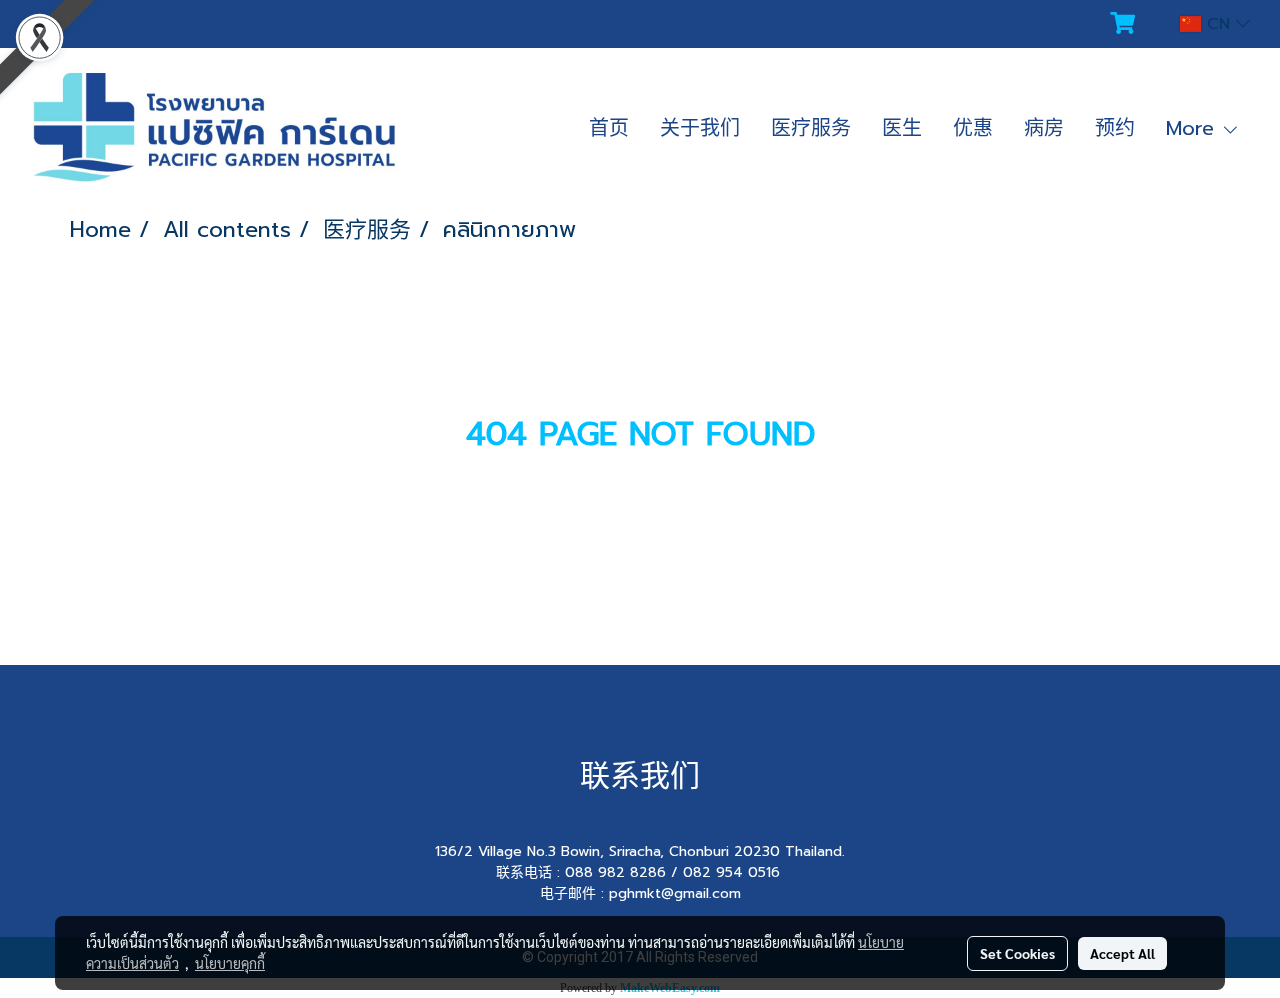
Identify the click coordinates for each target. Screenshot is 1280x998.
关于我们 (700, 128)
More (1193, 128)
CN (1218, 24)
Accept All (1122, 953)
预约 (1115, 128)
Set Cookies (1017, 953)
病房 (1044, 128)
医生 (902, 128)
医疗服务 (811, 128)
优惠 (973, 128)
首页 (609, 128)
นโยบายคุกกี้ (230, 963)
